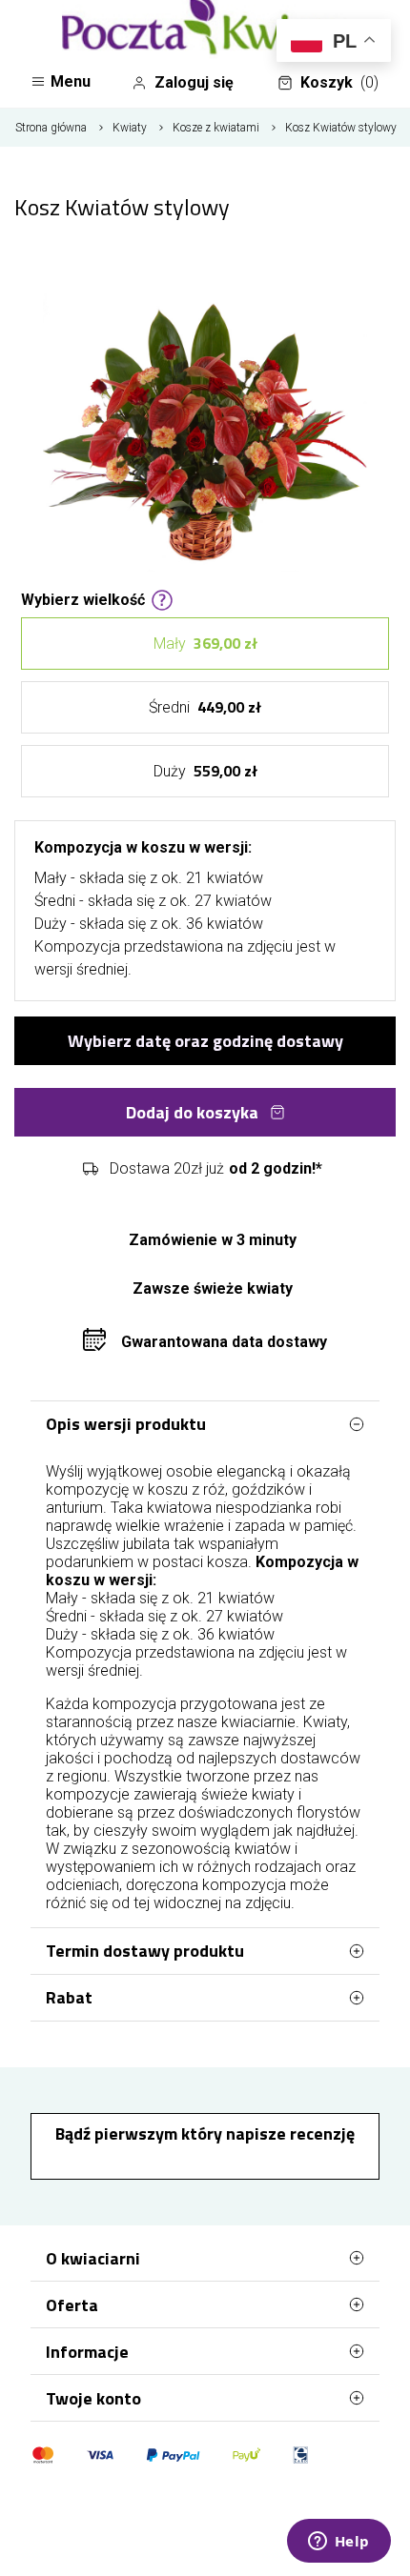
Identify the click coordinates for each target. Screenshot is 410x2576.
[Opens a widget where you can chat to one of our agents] (338, 2543)
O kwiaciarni (93, 2258)
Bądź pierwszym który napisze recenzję (205, 2133)
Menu (71, 81)
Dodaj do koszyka (192, 1112)
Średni (205, 707)
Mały (205, 643)
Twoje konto (93, 2398)
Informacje (87, 2352)
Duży (205, 771)
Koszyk (339, 82)
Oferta (72, 2305)
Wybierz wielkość (83, 598)
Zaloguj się (194, 82)
